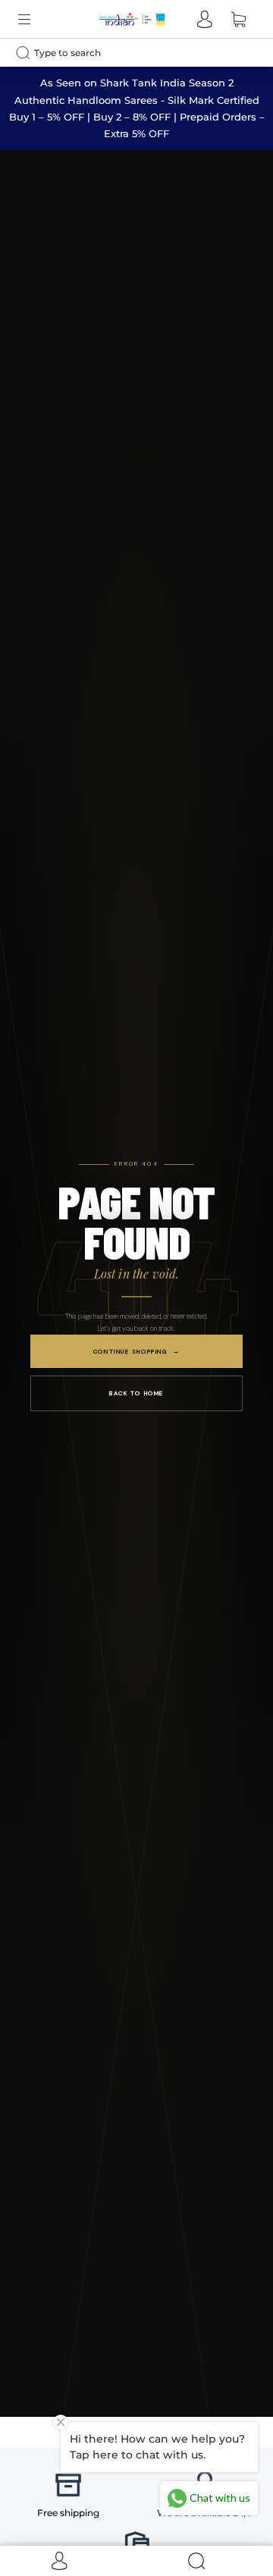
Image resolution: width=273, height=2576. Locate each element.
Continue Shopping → (136, 1351)
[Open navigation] (35, 19)
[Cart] (238, 19)
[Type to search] (124, 53)
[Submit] (27, 52)
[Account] (205, 19)
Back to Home (136, 1393)
